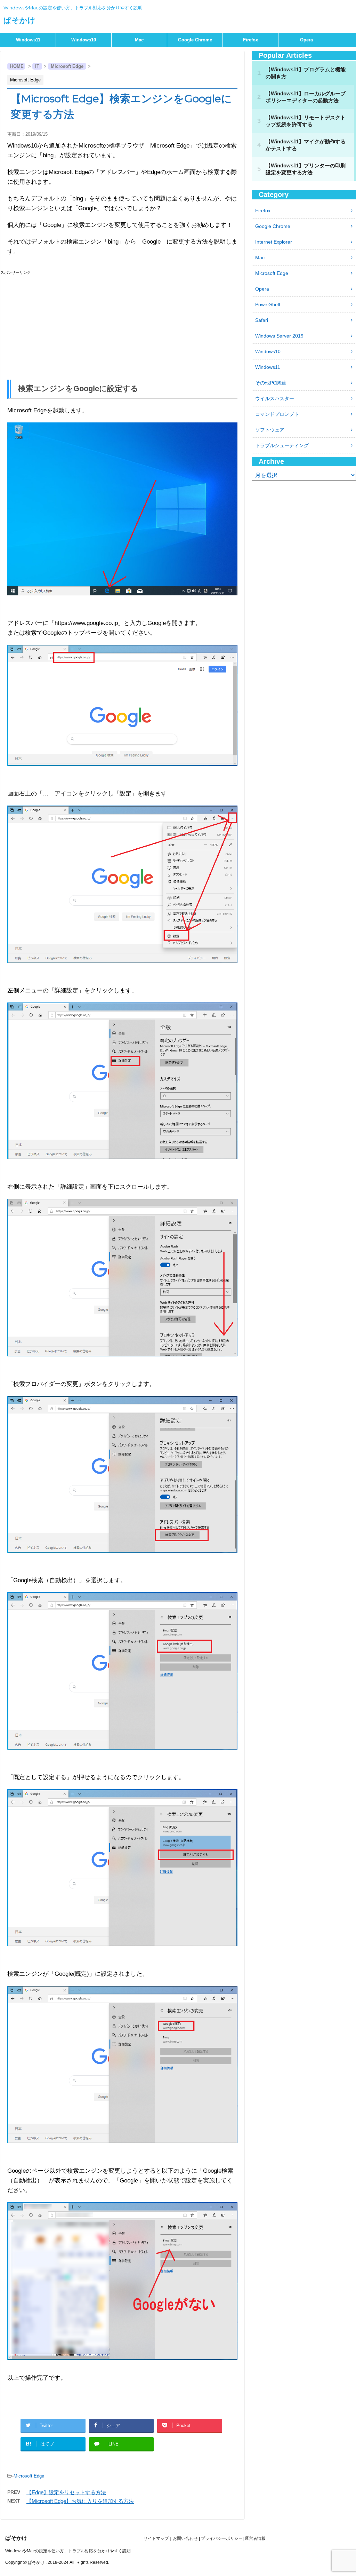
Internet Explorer (274, 242)
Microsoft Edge (29, 2476)
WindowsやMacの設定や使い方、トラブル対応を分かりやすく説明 (68, 2551)
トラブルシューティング (282, 445)
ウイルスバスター (275, 398)
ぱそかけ (19, 20)
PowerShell (268, 304)
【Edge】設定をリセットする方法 (66, 2492)
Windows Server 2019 (279, 336)
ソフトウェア (270, 430)
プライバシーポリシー (222, 2538)
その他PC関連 (271, 383)
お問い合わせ (185, 2538)
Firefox (250, 40)
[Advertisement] (122, 324)
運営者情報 (255, 2538)
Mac (139, 40)
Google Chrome (195, 40)
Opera (306, 40)
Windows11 (28, 40)
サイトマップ (156, 2538)
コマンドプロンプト (277, 414)
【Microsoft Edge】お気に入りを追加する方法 (80, 2501)
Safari (262, 320)
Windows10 (84, 40)
